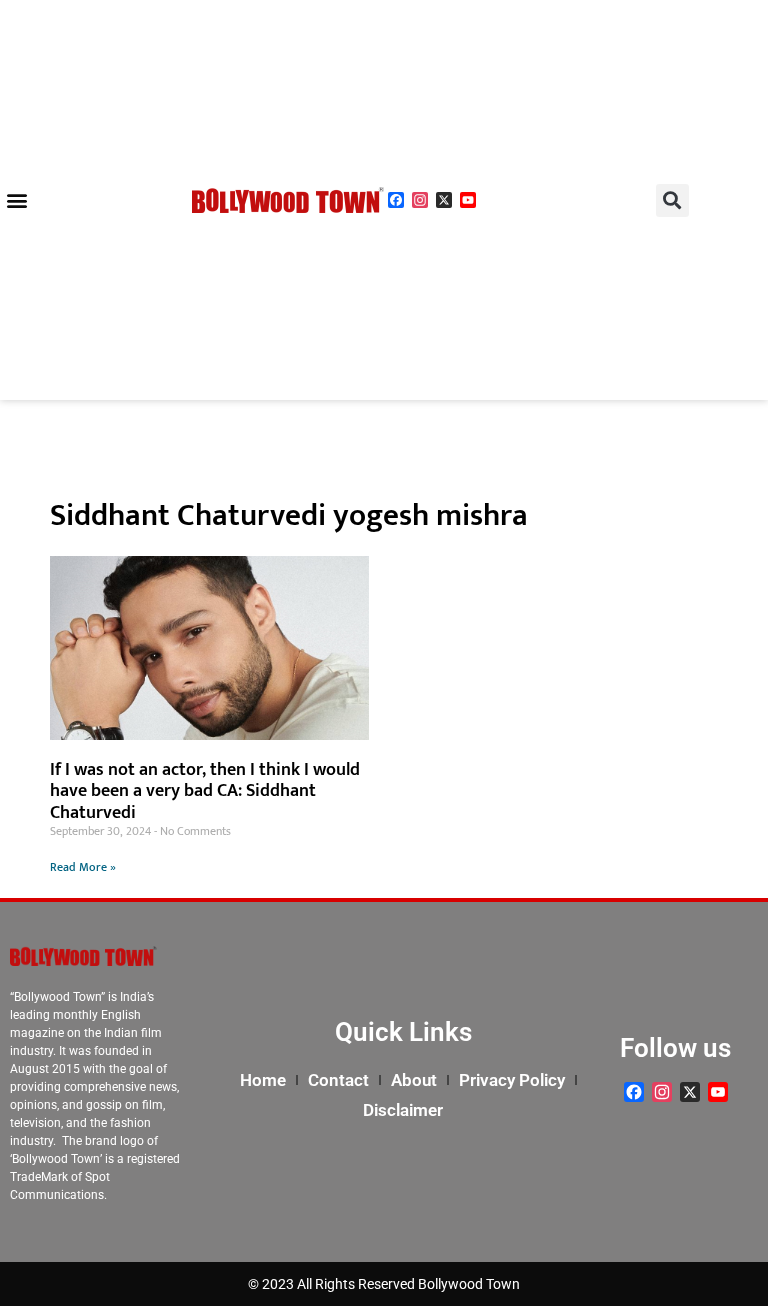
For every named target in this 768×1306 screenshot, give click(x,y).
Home (263, 1080)
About (414, 1080)
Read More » (83, 867)
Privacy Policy (512, 1080)
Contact (338, 1080)
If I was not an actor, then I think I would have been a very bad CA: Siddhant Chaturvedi (205, 791)
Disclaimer (403, 1110)
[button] (16, 200)
